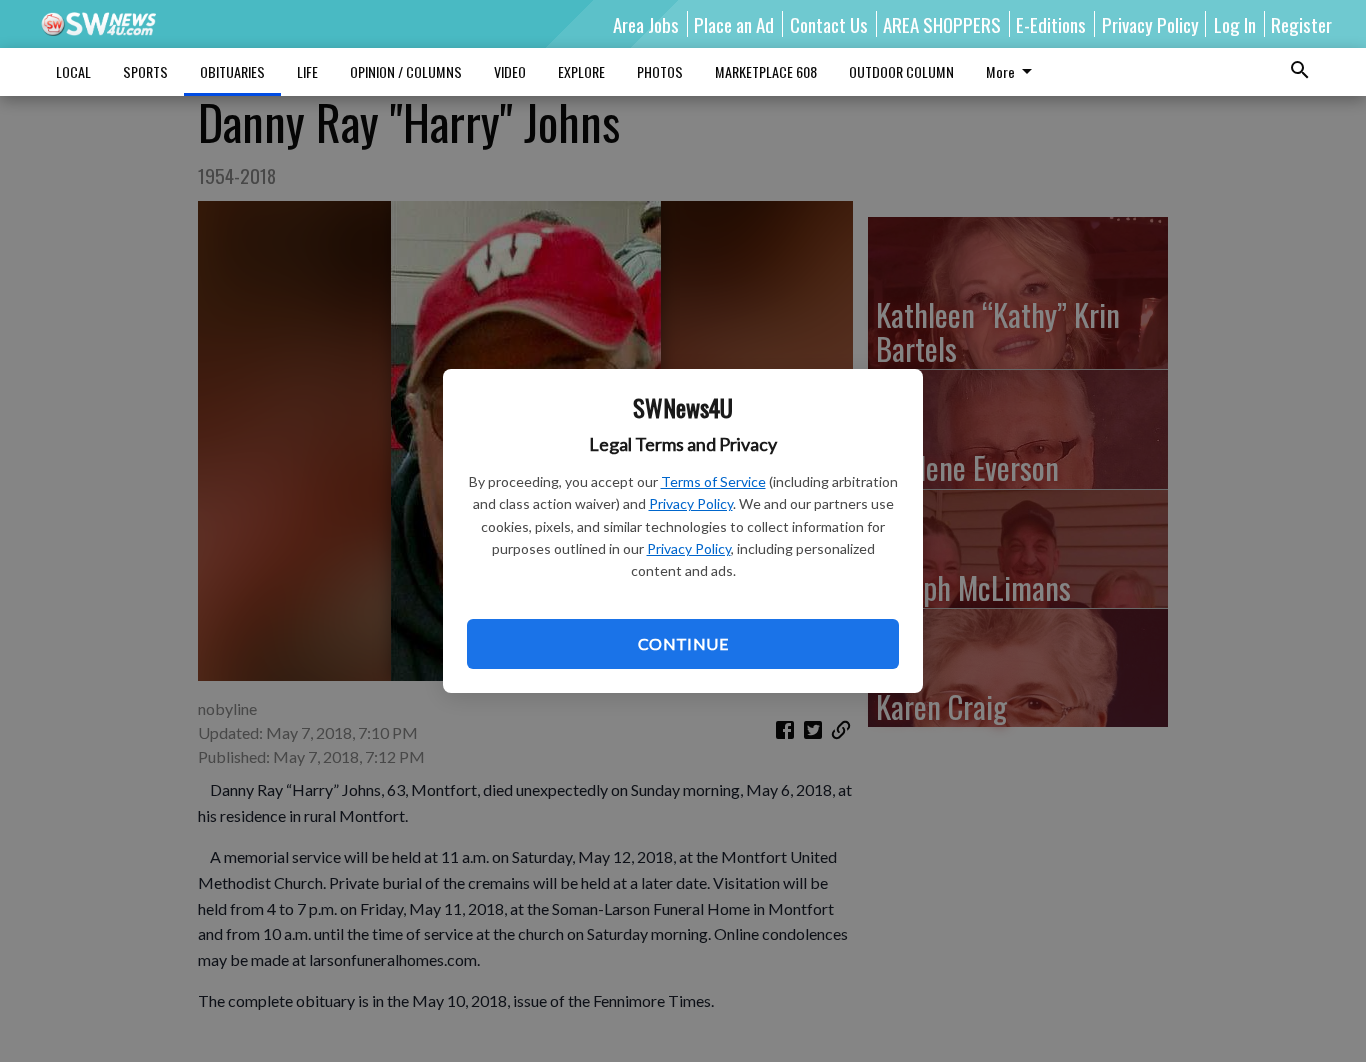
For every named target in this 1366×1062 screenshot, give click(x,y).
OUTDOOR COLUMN (901, 71)
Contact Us (829, 24)
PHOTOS (660, 71)
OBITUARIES (232, 71)
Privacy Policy (691, 503)
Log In (1235, 24)
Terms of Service (713, 481)
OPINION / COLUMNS (406, 71)
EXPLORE (581, 71)
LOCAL (73, 71)
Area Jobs (646, 24)
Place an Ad (734, 24)
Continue (683, 643)
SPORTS (145, 71)
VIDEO (510, 71)
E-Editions (1051, 24)
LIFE (307, 71)
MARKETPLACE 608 (766, 71)
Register (1301, 24)
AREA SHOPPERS (942, 24)
